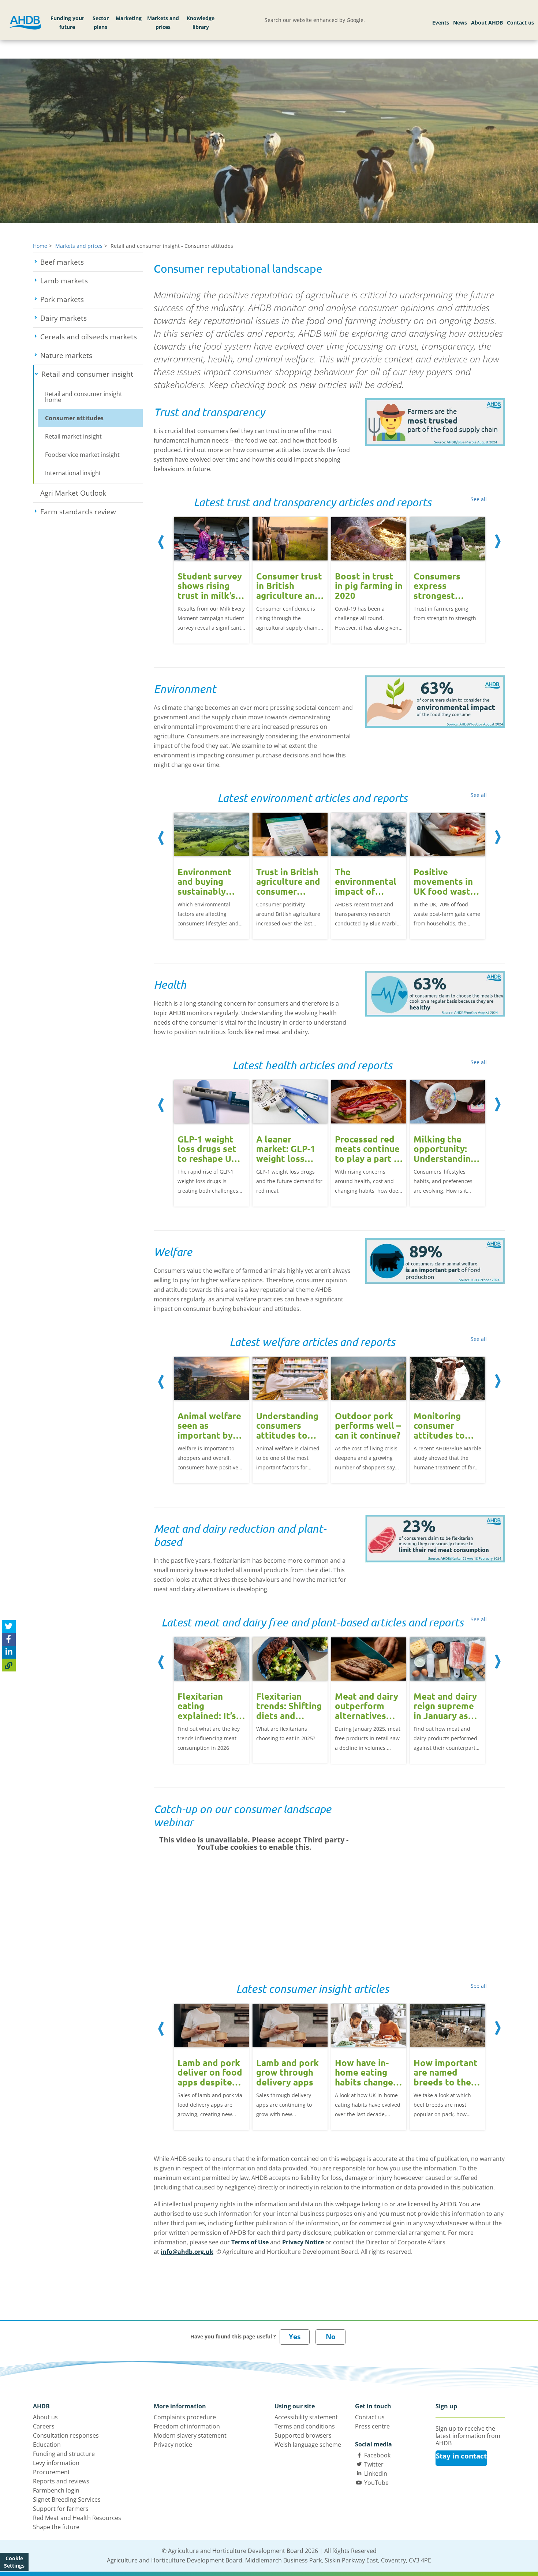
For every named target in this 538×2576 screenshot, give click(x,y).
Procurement (51, 2472)
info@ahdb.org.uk (187, 2252)
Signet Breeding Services (67, 2499)
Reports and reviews (61, 2481)
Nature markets (91, 355)
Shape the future (56, 2527)
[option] (211, 579)
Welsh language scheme (308, 2445)
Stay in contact (461, 2456)
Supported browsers (303, 2435)
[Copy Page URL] (9, 1665)
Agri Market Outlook (73, 493)
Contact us (520, 23)
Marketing (129, 18)
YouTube (376, 2483)
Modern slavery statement (190, 2435)
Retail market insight (73, 436)
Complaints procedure (185, 2417)
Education (47, 2445)
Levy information (56, 2463)
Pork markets (89, 299)
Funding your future (67, 23)
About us (45, 2417)
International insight (73, 473)
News (460, 23)
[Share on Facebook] (9, 1639)
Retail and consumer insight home (84, 397)
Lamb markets (91, 281)
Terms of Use (250, 2242)
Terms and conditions (305, 2426)
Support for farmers (61, 2509)
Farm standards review (91, 512)
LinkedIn (376, 2474)
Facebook (377, 2455)
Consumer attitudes (74, 418)
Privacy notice (173, 2445)
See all (479, 499)
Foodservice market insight (82, 455)
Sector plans (101, 23)
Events (441, 23)
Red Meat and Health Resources (77, 2518)
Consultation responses (66, 2435)
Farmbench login (56, 2490)
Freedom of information (187, 2426)
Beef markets (89, 262)
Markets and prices (163, 23)
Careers (44, 2426)
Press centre (372, 2426)
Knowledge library (201, 23)
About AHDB (487, 23)
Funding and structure (64, 2454)
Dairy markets (91, 318)
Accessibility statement (306, 2417)
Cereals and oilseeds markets (91, 337)
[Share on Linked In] (9, 1652)
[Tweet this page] (9, 1627)
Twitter (374, 2464)
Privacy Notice (303, 2242)
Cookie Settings (14, 2562)
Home (40, 246)
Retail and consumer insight (92, 374)
